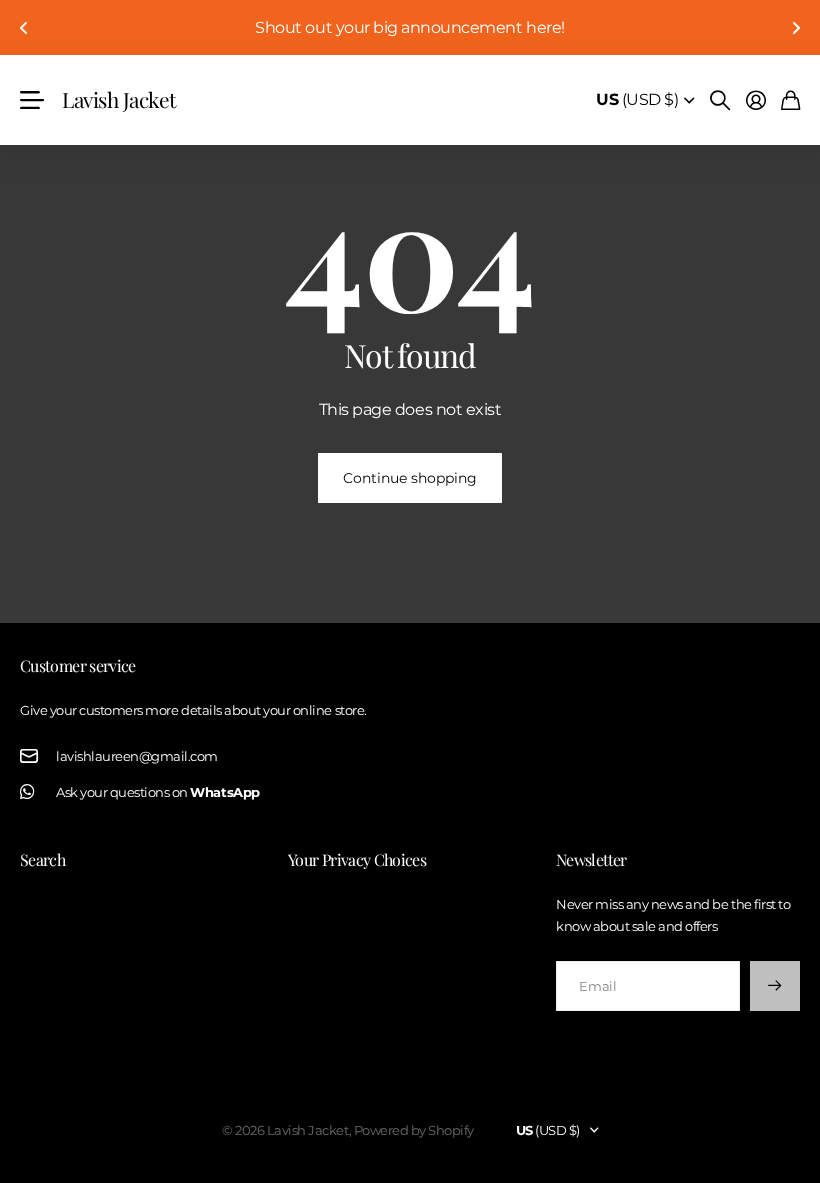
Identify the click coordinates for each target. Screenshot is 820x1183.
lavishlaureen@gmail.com (137, 756)
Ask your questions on (158, 792)
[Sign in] (756, 100)
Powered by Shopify (414, 1130)
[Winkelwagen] (790, 100)
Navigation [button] (31, 100)
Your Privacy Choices (357, 859)
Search (42, 859)
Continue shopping (410, 478)
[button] (24, 27)
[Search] (720, 100)
